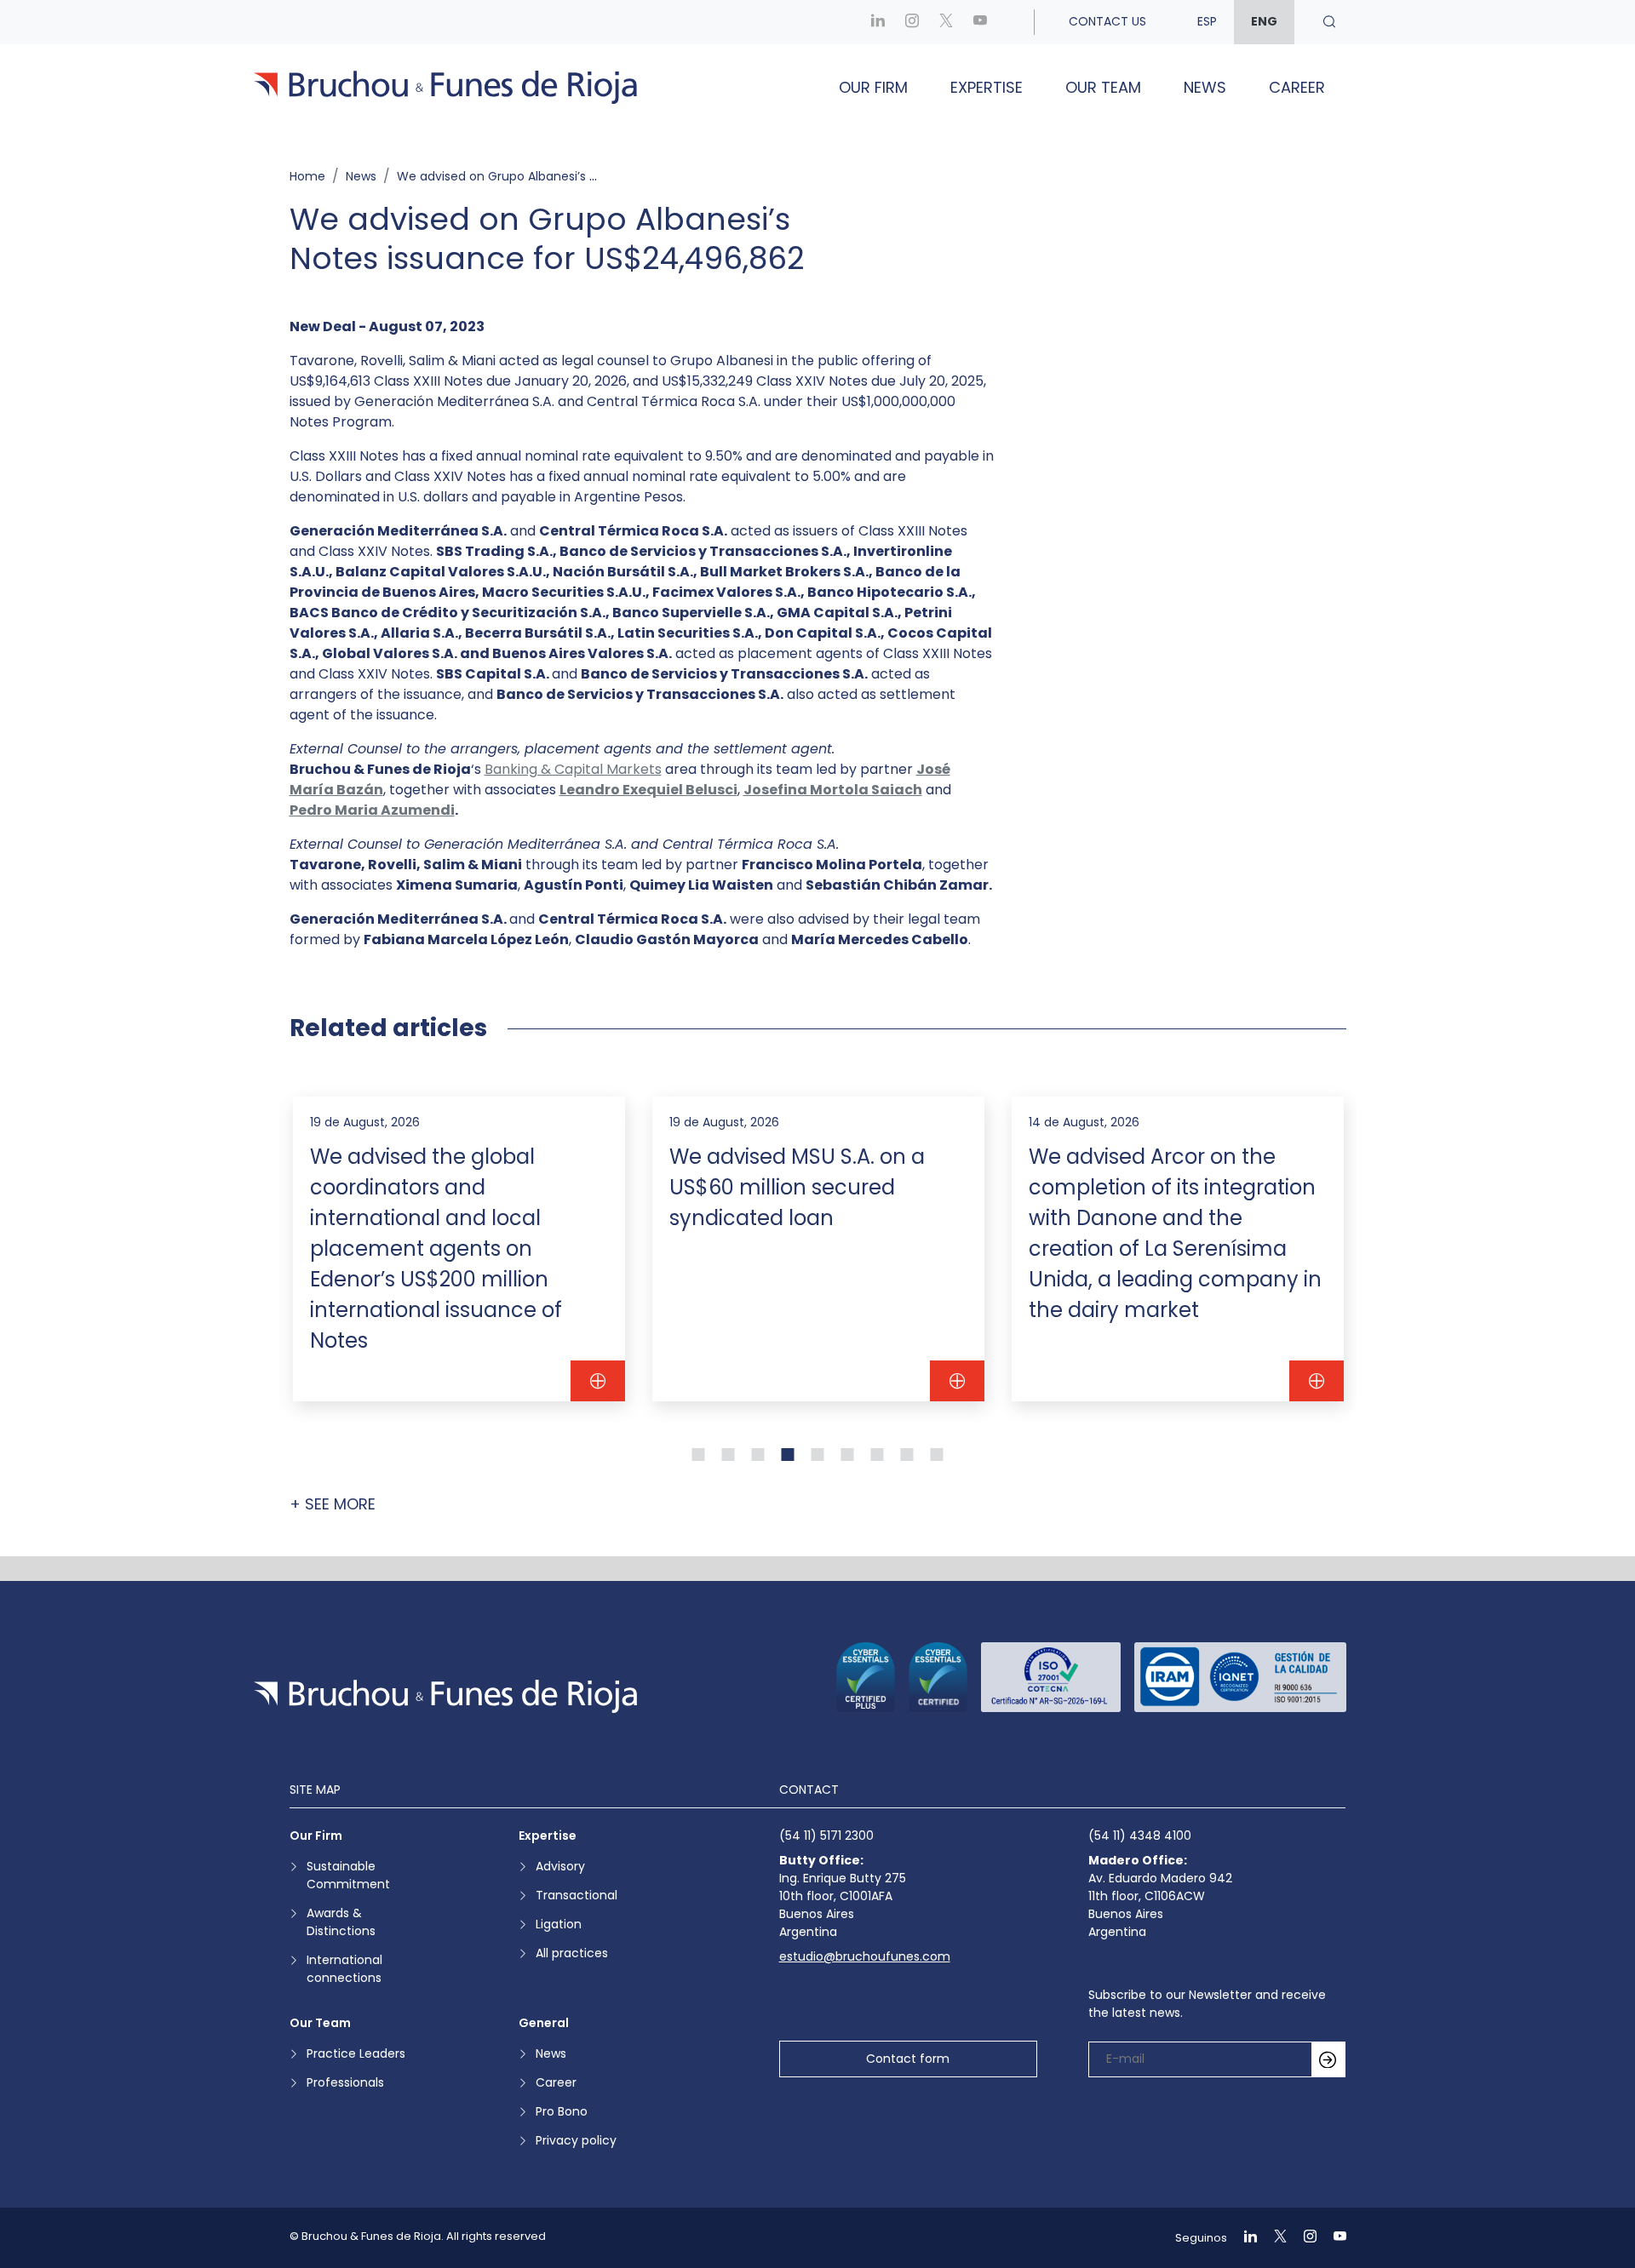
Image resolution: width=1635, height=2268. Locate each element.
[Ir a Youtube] (980, 22)
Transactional (577, 1895)
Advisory (560, 1866)
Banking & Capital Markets (573, 769)
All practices (572, 1953)
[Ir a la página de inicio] (445, 1696)
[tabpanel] (459, 1249)
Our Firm (873, 87)
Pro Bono (562, 2111)
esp (1207, 21)
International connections (344, 1969)
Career (1297, 87)
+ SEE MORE (333, 1504)
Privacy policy (576, 2140)
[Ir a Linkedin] (878, 22)
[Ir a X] (946, 22)
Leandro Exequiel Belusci (648, 790)
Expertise (987, 87)
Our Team (1103, 87)
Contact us (1107, 21)
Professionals (345, 2082)
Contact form (908, 2059)
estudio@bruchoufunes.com (865, 1956)
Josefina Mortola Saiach (833, 790)
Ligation (559, 1924)
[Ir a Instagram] (912, 22)
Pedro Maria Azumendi (372, 810)
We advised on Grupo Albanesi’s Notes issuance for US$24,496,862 (594, 176)
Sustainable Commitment (348, 1875)
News (1205, 87)
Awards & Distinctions (341, 1922)
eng (1264, 21)
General (544, 2023)
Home (307, 176)
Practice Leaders (356, 2053)
